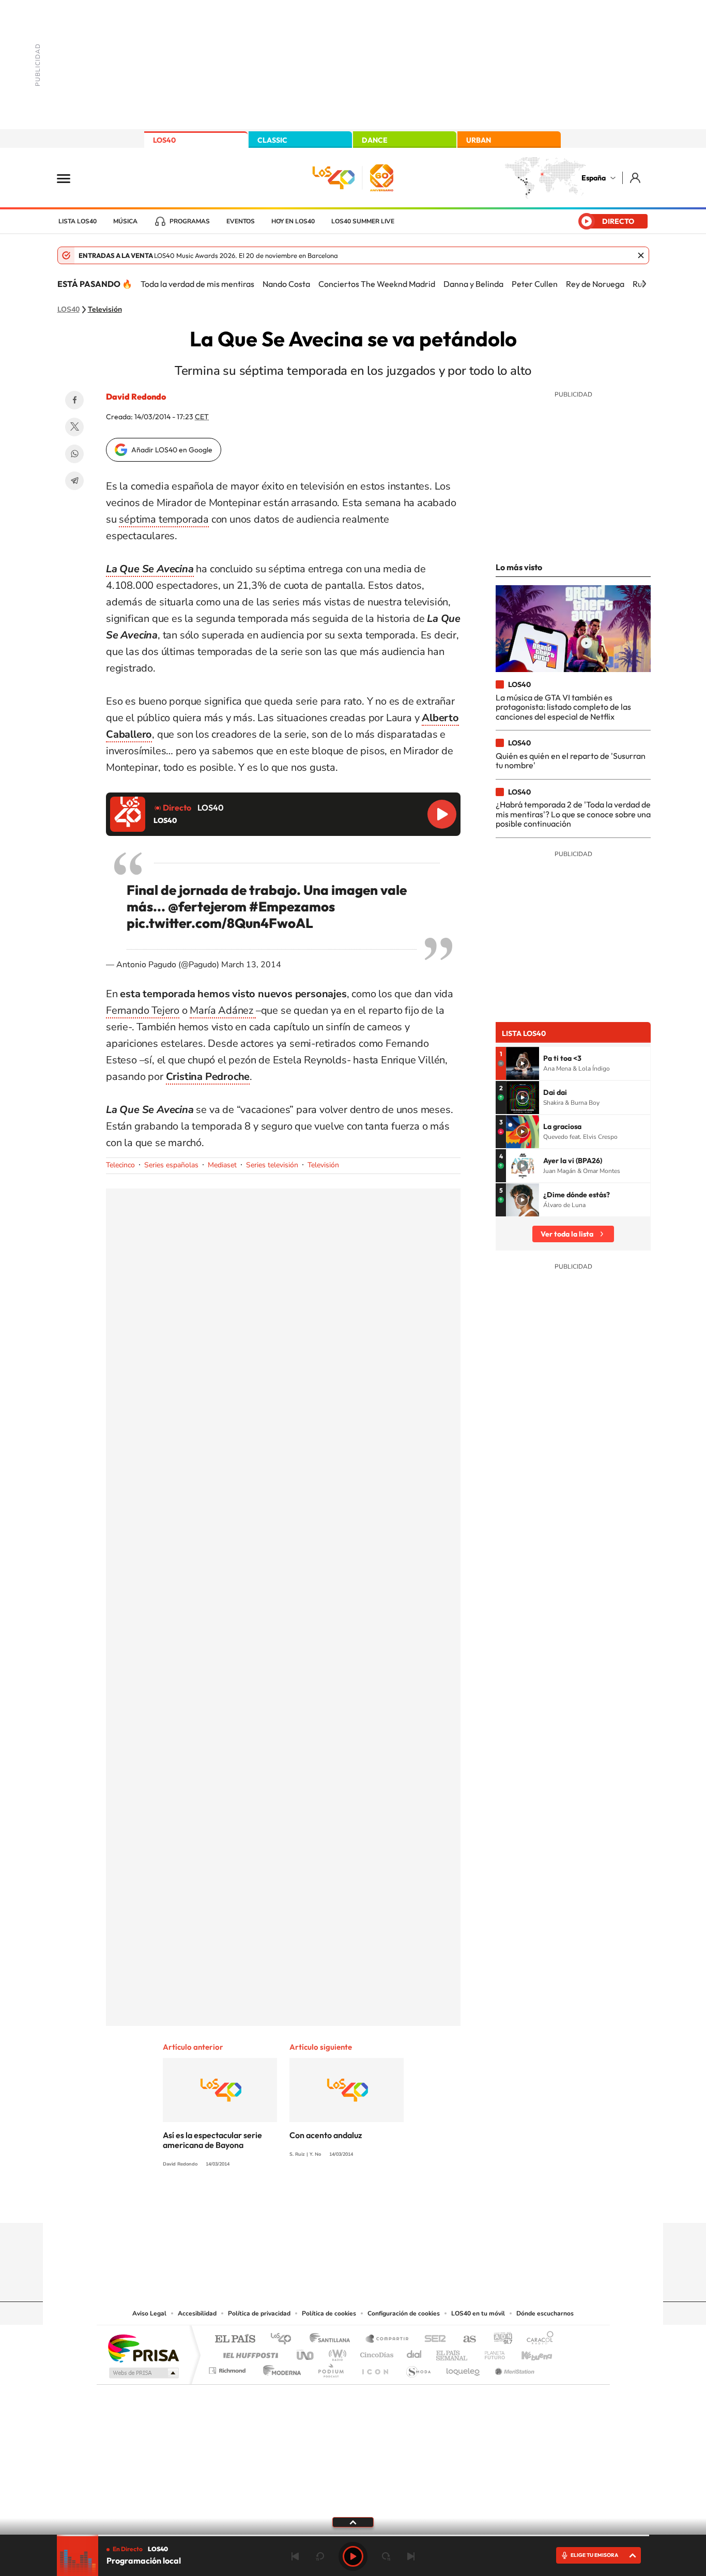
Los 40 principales (285, 2339)
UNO (306, 2352)
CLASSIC (272, 140)
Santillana (333, 2339)
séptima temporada (164, 519)
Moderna (279, 2368)
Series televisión (272, 1165)
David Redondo (136, 397)
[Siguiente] (644, 284)
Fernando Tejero (143, 1010)
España (594, 178)
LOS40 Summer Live (363, 221)
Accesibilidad (197, 2313)
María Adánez (222, 1010)
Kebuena (528, 2352)
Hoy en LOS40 (293, 221)
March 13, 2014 (251, 965)
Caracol (537, 2339)
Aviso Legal (149, 2313)
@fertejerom (207, 906)
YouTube (332, 2203)
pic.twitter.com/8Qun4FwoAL (220, 923)
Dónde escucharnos (545, 2313)
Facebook (74, 400)
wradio (336, 2352)
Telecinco (120, 1165)
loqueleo (464, 2368)
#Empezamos (292, 906)
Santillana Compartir (388, 2339)
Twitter (74, 427)
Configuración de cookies (404, 2313)
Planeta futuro (490, 2352)
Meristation (513, 2368)
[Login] (636, 178)
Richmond (228, 2368)
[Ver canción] (523, 1063)
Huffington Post (249, 2352)
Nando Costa (286, 284)
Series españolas (171, 1165)
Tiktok (312, 2203)
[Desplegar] (353, 2522)
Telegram (74, 481)
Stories (415, 2203)
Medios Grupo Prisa (143, 2373)
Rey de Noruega (595, 284)
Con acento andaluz (326, 2135)
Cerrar (641, 255)
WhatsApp (74, 454)
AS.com (465, 2339)
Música (125, 221)
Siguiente (411, 2556)
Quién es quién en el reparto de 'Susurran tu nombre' (571, 760)
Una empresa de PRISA (143, 2348)
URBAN (479, 140)
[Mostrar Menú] (70, 178)
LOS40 (164, 140)
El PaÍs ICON (375, 2368)
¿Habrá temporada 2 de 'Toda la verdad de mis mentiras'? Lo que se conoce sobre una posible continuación (573, 814)
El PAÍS (235, 2339)
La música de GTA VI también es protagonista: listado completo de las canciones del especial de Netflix (563, 707)
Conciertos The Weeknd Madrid (377, 284)
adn (499, 2339)
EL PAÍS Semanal (452, 2352)
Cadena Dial (415, 2352)
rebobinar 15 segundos (320, 2556)
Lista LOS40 (78, 221)
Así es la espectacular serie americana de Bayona (212, 2140)
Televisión (105, 310)
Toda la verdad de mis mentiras (197, 284)
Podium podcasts (330, 2368)
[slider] (353, 2535)
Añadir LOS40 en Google (172, 450)
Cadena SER (432, 2339)
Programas (190, 221)
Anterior (295, 2556)
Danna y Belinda (473, 284)
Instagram (291, 2203)
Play (353, 2556)
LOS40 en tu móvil (478, 2313)
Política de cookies (329, 2313)
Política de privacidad (259, 2313)
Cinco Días (375, 2352)
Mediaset (222, 1165)
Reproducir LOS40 (442, 814)
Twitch (394, 2203)
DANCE (375, 140)
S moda (418, 2368)
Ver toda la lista (567, 1234)
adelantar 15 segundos (386, 2556)
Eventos (241, 221)
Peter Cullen (535, 284)
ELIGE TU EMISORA (594, 2555)
